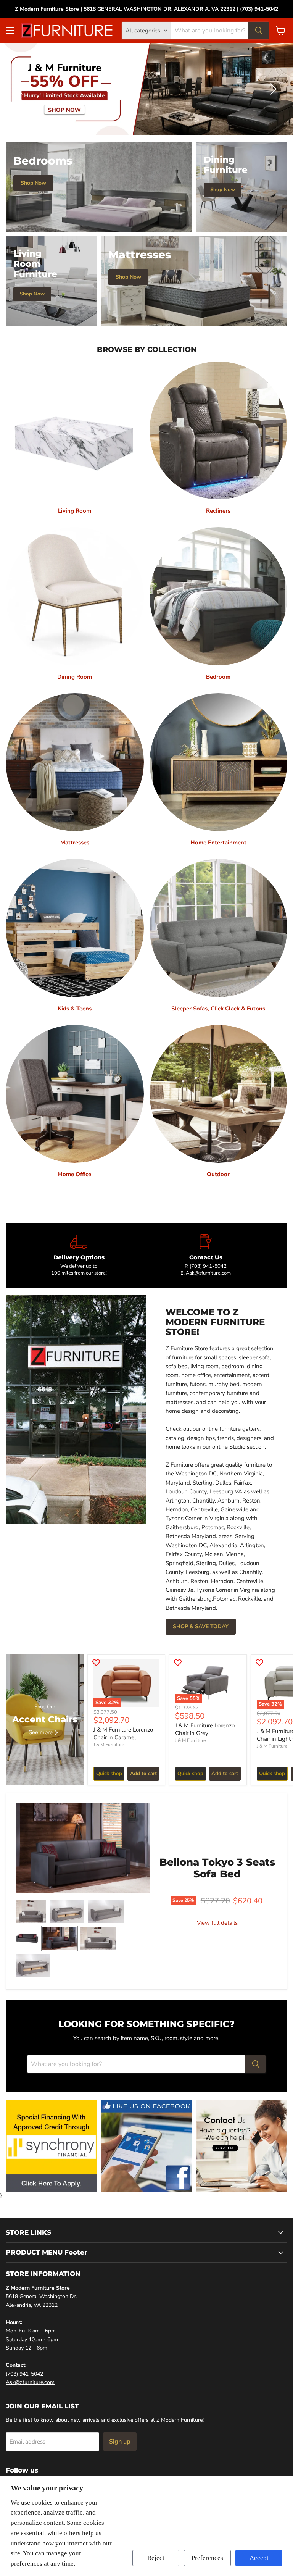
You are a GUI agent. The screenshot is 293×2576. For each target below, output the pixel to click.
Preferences (207, 2558)
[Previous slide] (21, 89)
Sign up (120, 2442)
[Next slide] (272, 89)
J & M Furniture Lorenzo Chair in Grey (205, 1729)
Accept (259, 2558)
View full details (217, 1923)
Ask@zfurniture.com (30, 2382)
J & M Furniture (109, 1745)
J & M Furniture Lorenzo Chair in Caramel (123, 1733)
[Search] (259, 31)
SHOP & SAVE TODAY (201, 1626)
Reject (156, 2558)
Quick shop (109, 1774)
